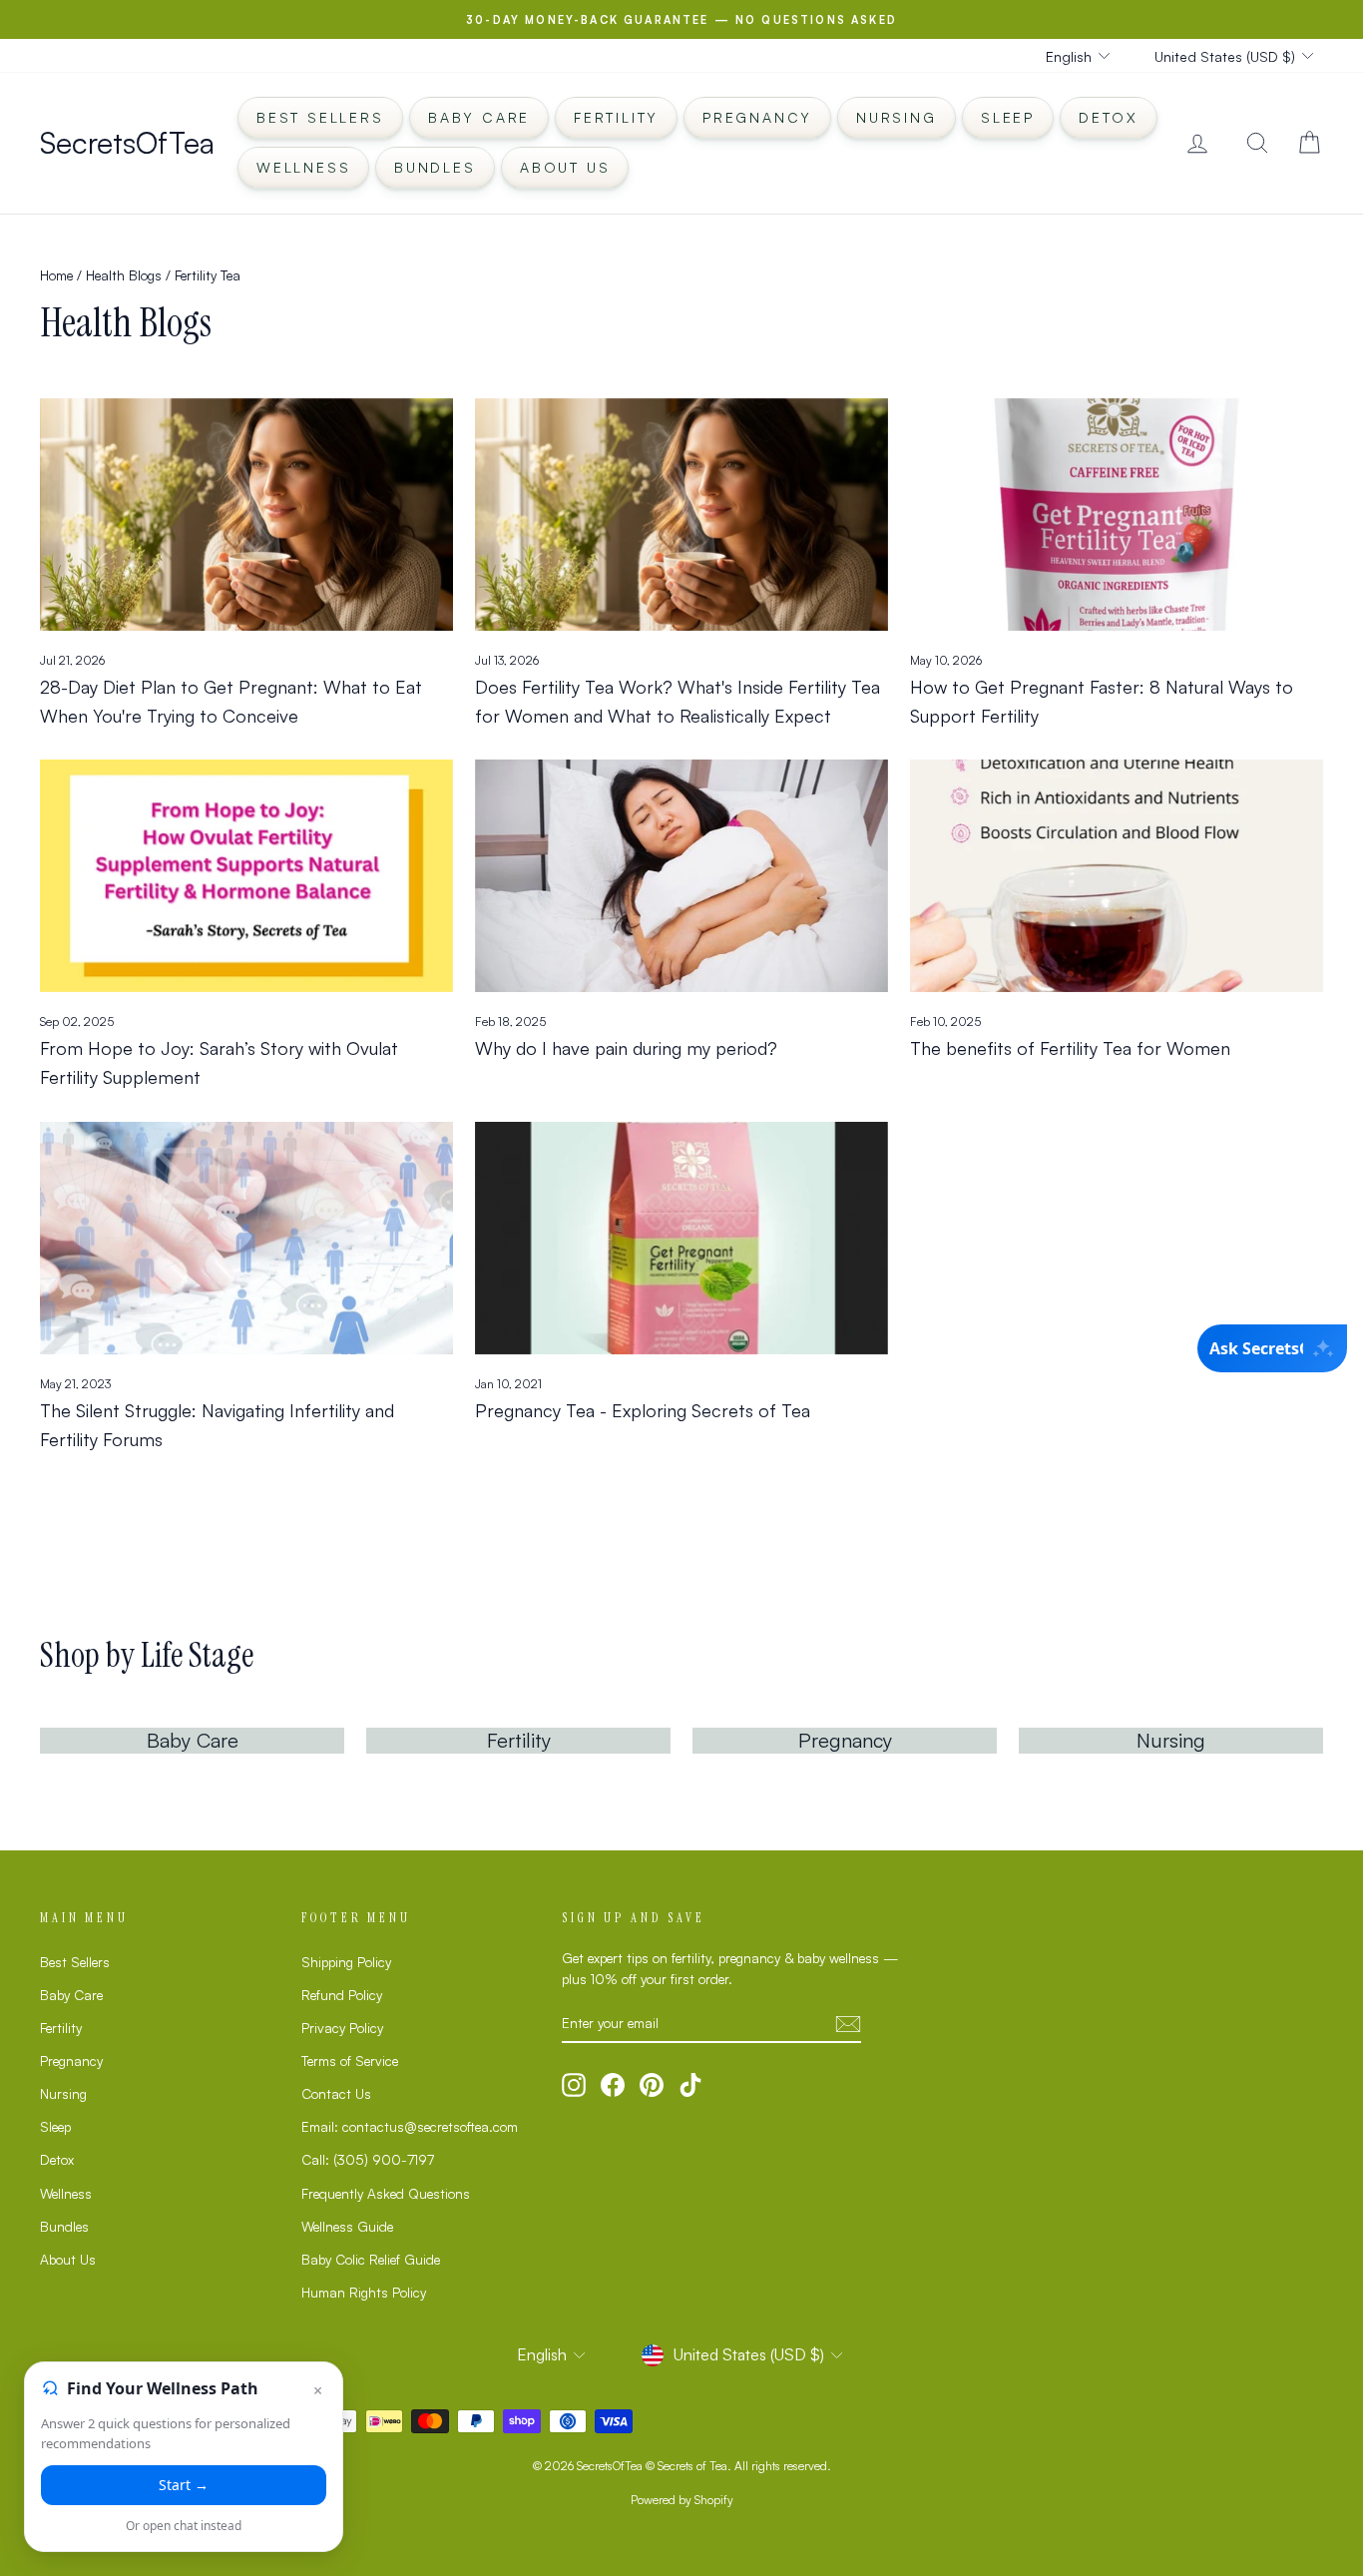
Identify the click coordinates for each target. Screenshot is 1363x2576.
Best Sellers (320, 117)
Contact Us (336, 2093)
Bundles (435, 167)
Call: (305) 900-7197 (368, 2159)
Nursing (897, 117)
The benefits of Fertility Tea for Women (1070, 1048)
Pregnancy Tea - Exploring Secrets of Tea (643, 1410)
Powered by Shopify (682, 2500)
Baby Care (479, 117)
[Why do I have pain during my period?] (681, 876)
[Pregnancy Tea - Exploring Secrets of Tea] (681, 1238)
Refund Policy (342, 1995)
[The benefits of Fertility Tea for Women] (1117, 876)
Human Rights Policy (364, 2292)
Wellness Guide (347, 2226)
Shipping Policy (346, 1962)
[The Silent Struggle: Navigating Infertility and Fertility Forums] (246, 1238)
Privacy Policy (342, 2028)
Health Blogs (124, 275)
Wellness (303, 167)
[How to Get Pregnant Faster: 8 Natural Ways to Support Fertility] (1117, 515)
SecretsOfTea (127, 142)
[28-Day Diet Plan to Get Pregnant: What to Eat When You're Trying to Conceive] (246, 515)
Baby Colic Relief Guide (371, 2259)
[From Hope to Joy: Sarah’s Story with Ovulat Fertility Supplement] (246, 876)
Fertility (616, 117)
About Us (565, 167)
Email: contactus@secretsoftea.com (410, 2126)
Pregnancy (757, 117)
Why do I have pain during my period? (626, 1048)
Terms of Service (350, 2061)
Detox (1109, 117)
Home (56, 275)
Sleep (1008, 117)
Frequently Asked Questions (386, 2193)
